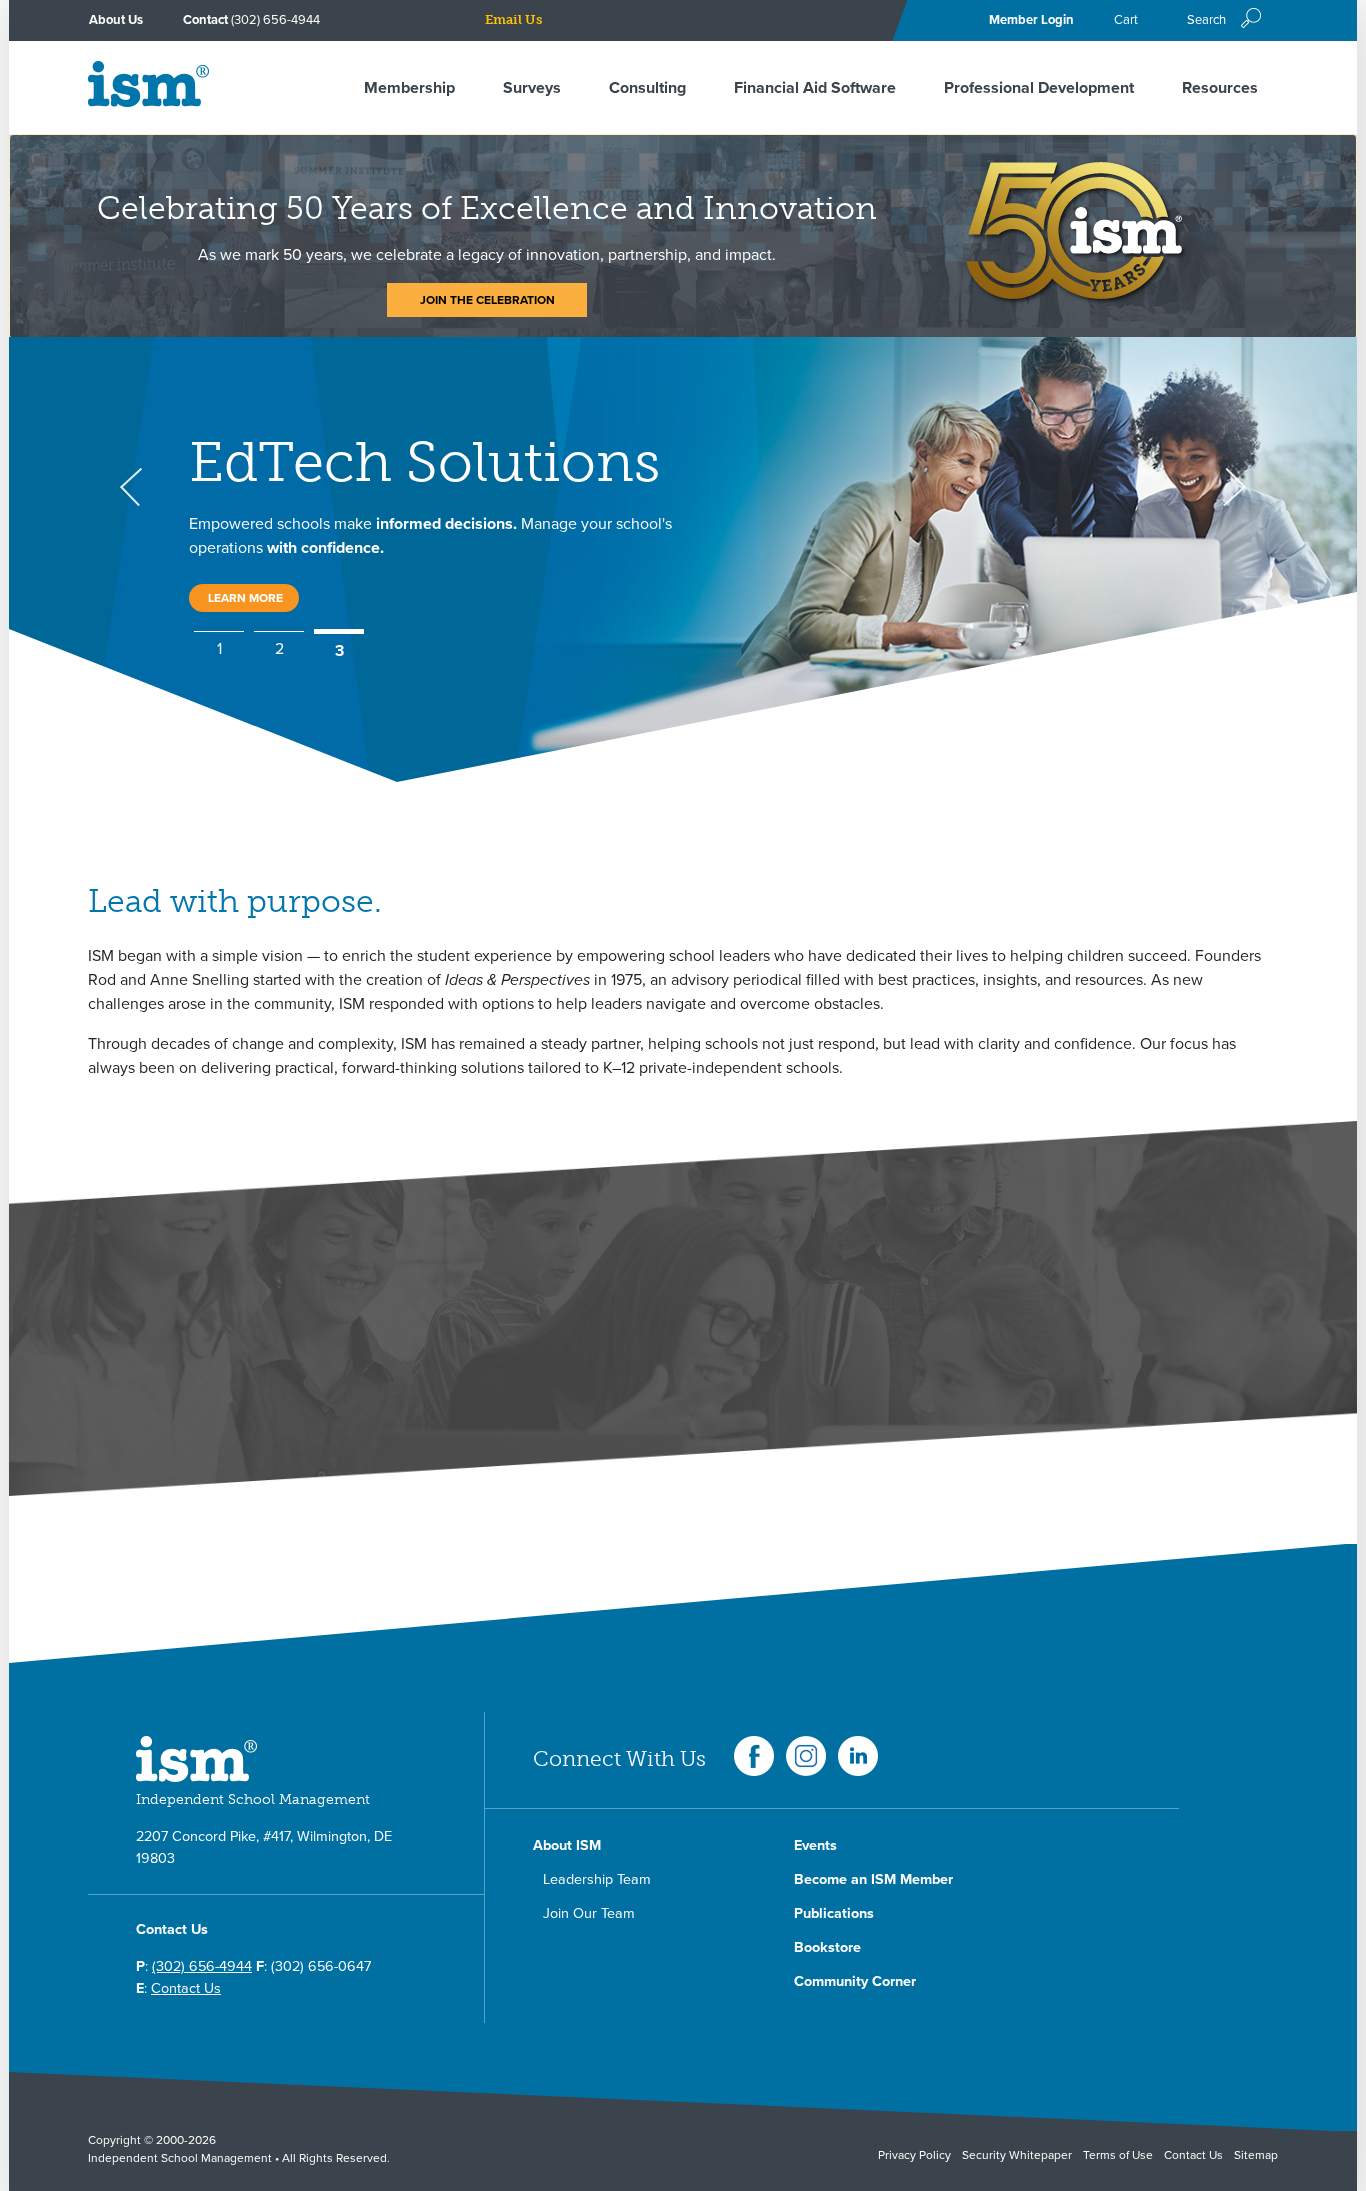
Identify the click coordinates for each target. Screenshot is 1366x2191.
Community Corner (855, 1981)
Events (815, 1845)
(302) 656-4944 (275, 20)
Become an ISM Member (873, 1879)
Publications (834, 1913)
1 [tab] (219, 650)
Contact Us (186, 1988)
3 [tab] (339, 649)
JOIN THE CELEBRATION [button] (487, 300)
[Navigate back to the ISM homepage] (148, 102)
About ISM (567, 1845)
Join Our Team (589, 1913)
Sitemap (1256, 2155)
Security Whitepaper (1017, 2155)
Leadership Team (597, 1879)
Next (1235, 487)
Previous (131, 487)
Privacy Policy (914, 2155)
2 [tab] (279, 649)
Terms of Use (1118, 2155)
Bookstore (827, 1947)
